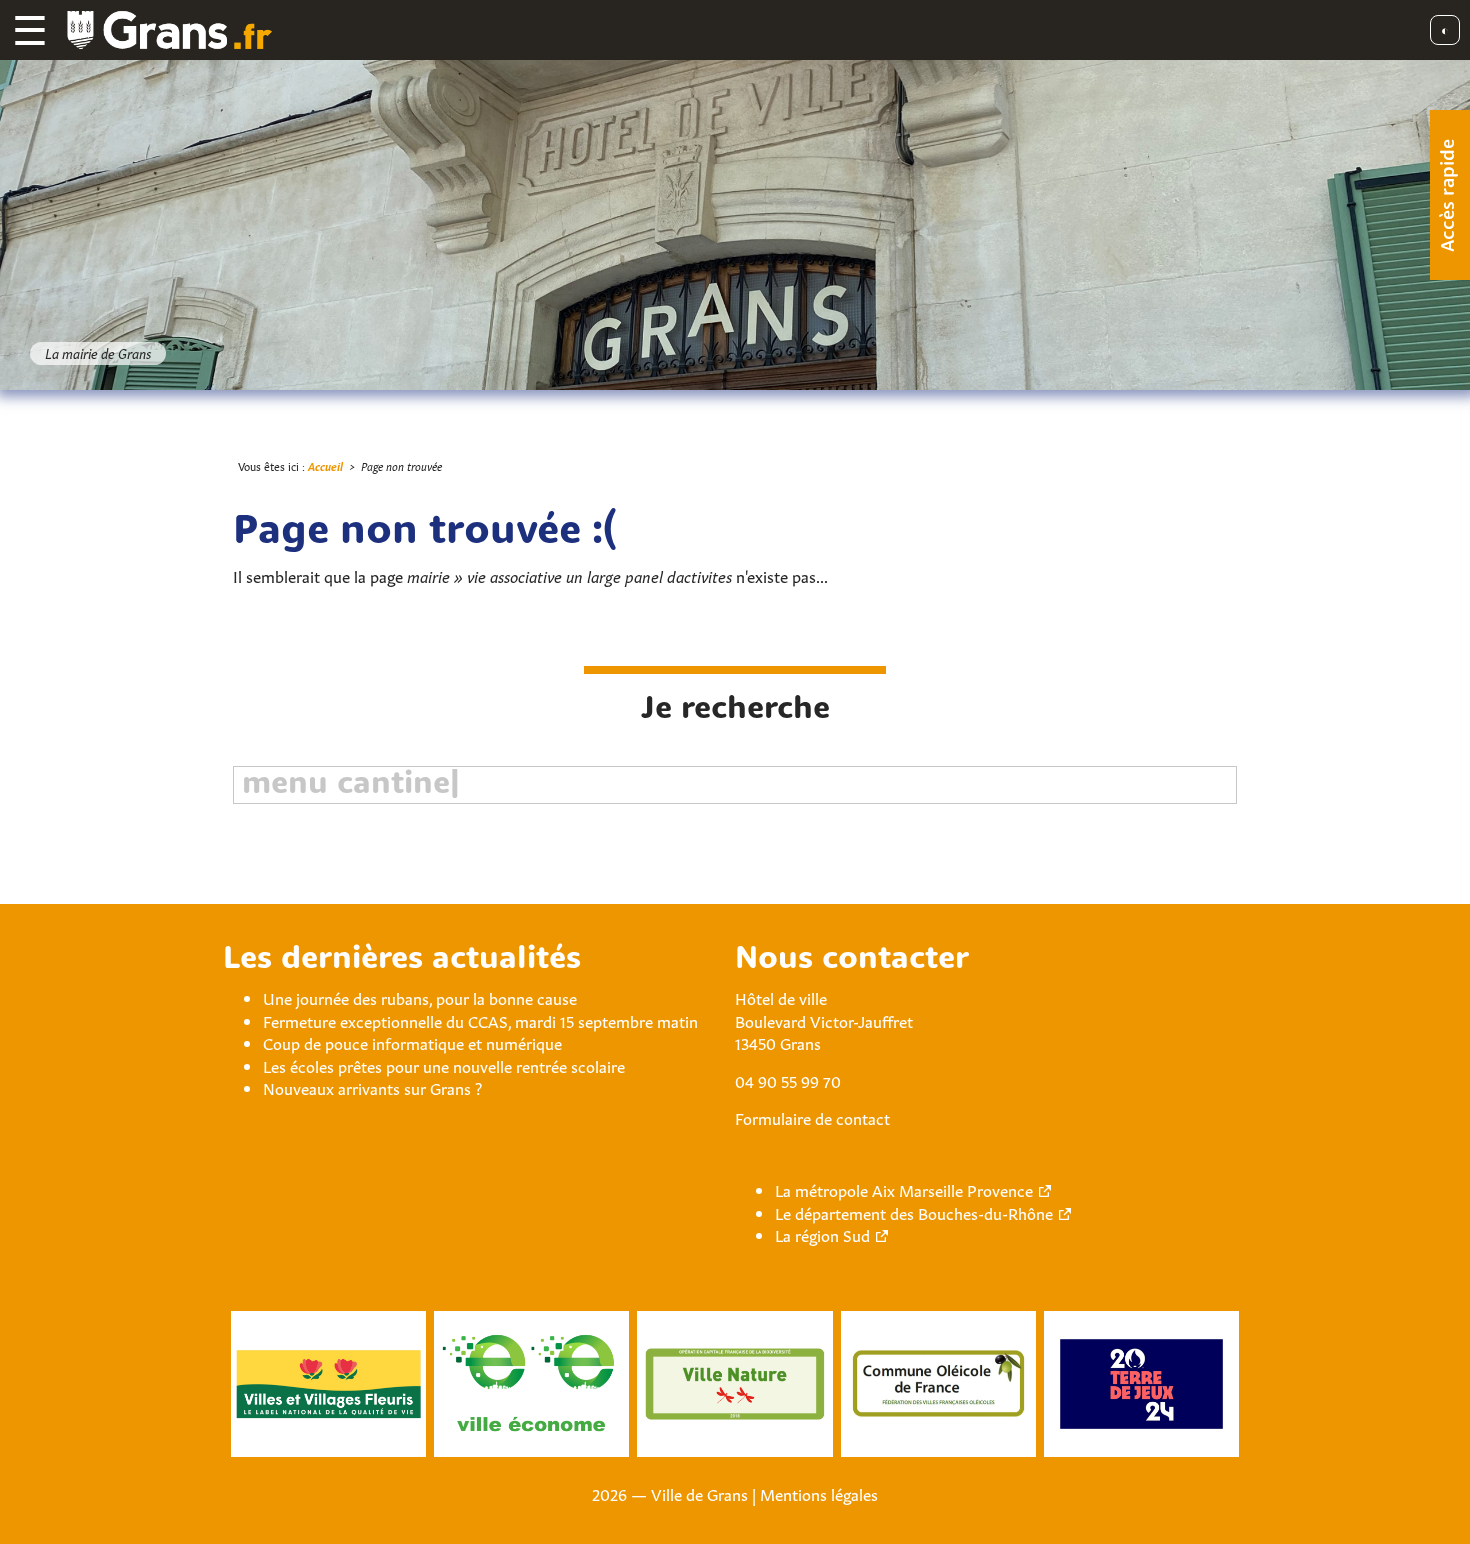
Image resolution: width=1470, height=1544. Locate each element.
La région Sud (822, 1234)
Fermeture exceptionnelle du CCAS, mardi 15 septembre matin (480, 1020)
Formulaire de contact (812, 1117)
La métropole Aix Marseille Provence (904, 1189)
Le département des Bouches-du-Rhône (914, 1212)
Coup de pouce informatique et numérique (412, 1042)
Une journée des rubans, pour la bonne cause (420, 997)
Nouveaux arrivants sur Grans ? (372, 1087)
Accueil (325, 465)
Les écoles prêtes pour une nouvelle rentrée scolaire (444, 1065)
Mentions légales (819, 1493)
